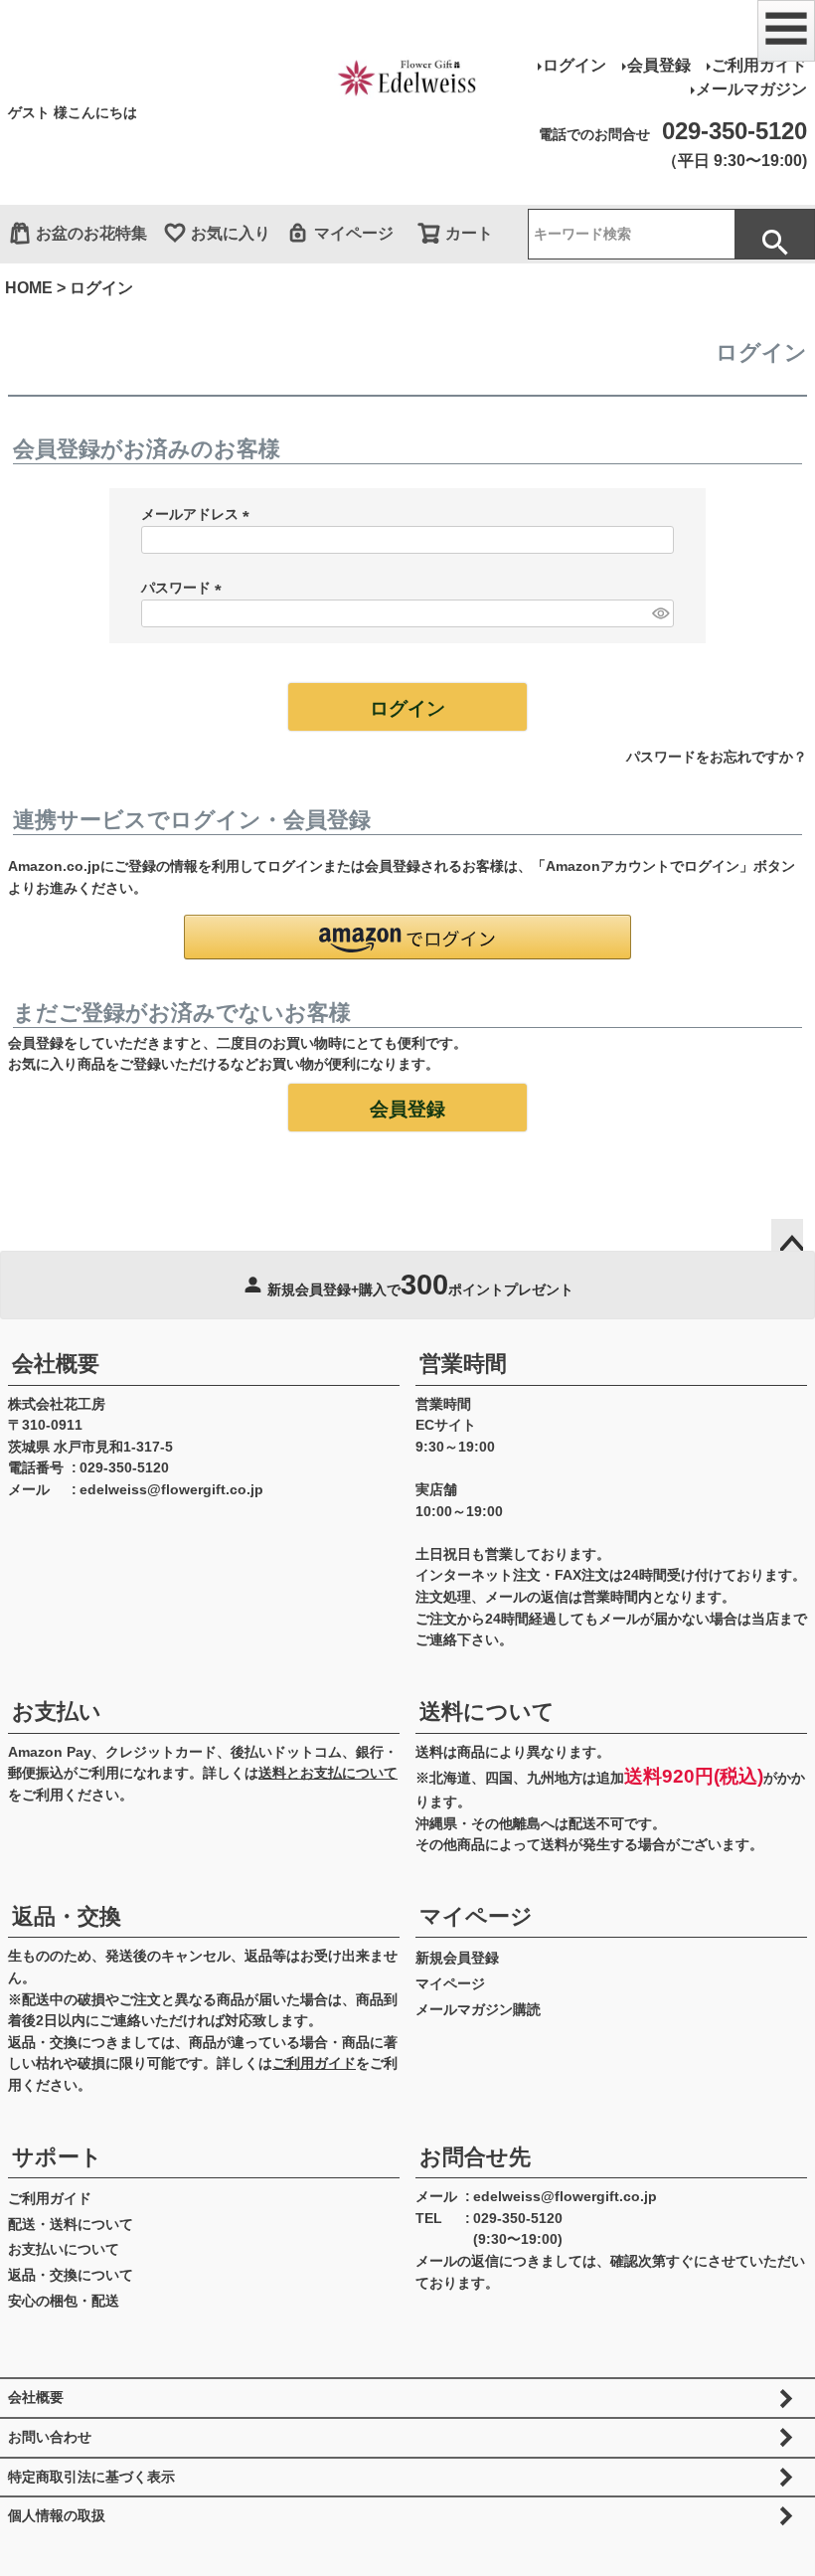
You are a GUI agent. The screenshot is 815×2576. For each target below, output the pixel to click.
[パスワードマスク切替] (660, 613)
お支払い (57, 1712)
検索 (774, 234)
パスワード (185, 588)
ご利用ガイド (759, 65)
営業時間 (463, 1364)
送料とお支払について (328, 1773)
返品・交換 (67, 1916)
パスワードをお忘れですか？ (717, 757)
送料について (487, 1712)
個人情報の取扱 (57, 2515)
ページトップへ (787, 1235)
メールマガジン (751, 89)
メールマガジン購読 (478, 2009)
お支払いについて (64, 2249)
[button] (407, 937)
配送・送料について (71, 2224)
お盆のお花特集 (91, 233)
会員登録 (659, 65)
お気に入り (231, 233)
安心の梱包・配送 (64, 2301)
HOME (29, 288)
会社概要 (56, 1364)
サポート (57, 2157)
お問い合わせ (50, 2437)
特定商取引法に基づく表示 (91, 2477)
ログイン (574, 65)
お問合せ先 (475, 2157)
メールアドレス (199, 514)
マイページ (354, 233)
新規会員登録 (457, 1958)
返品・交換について (71, 2275)
